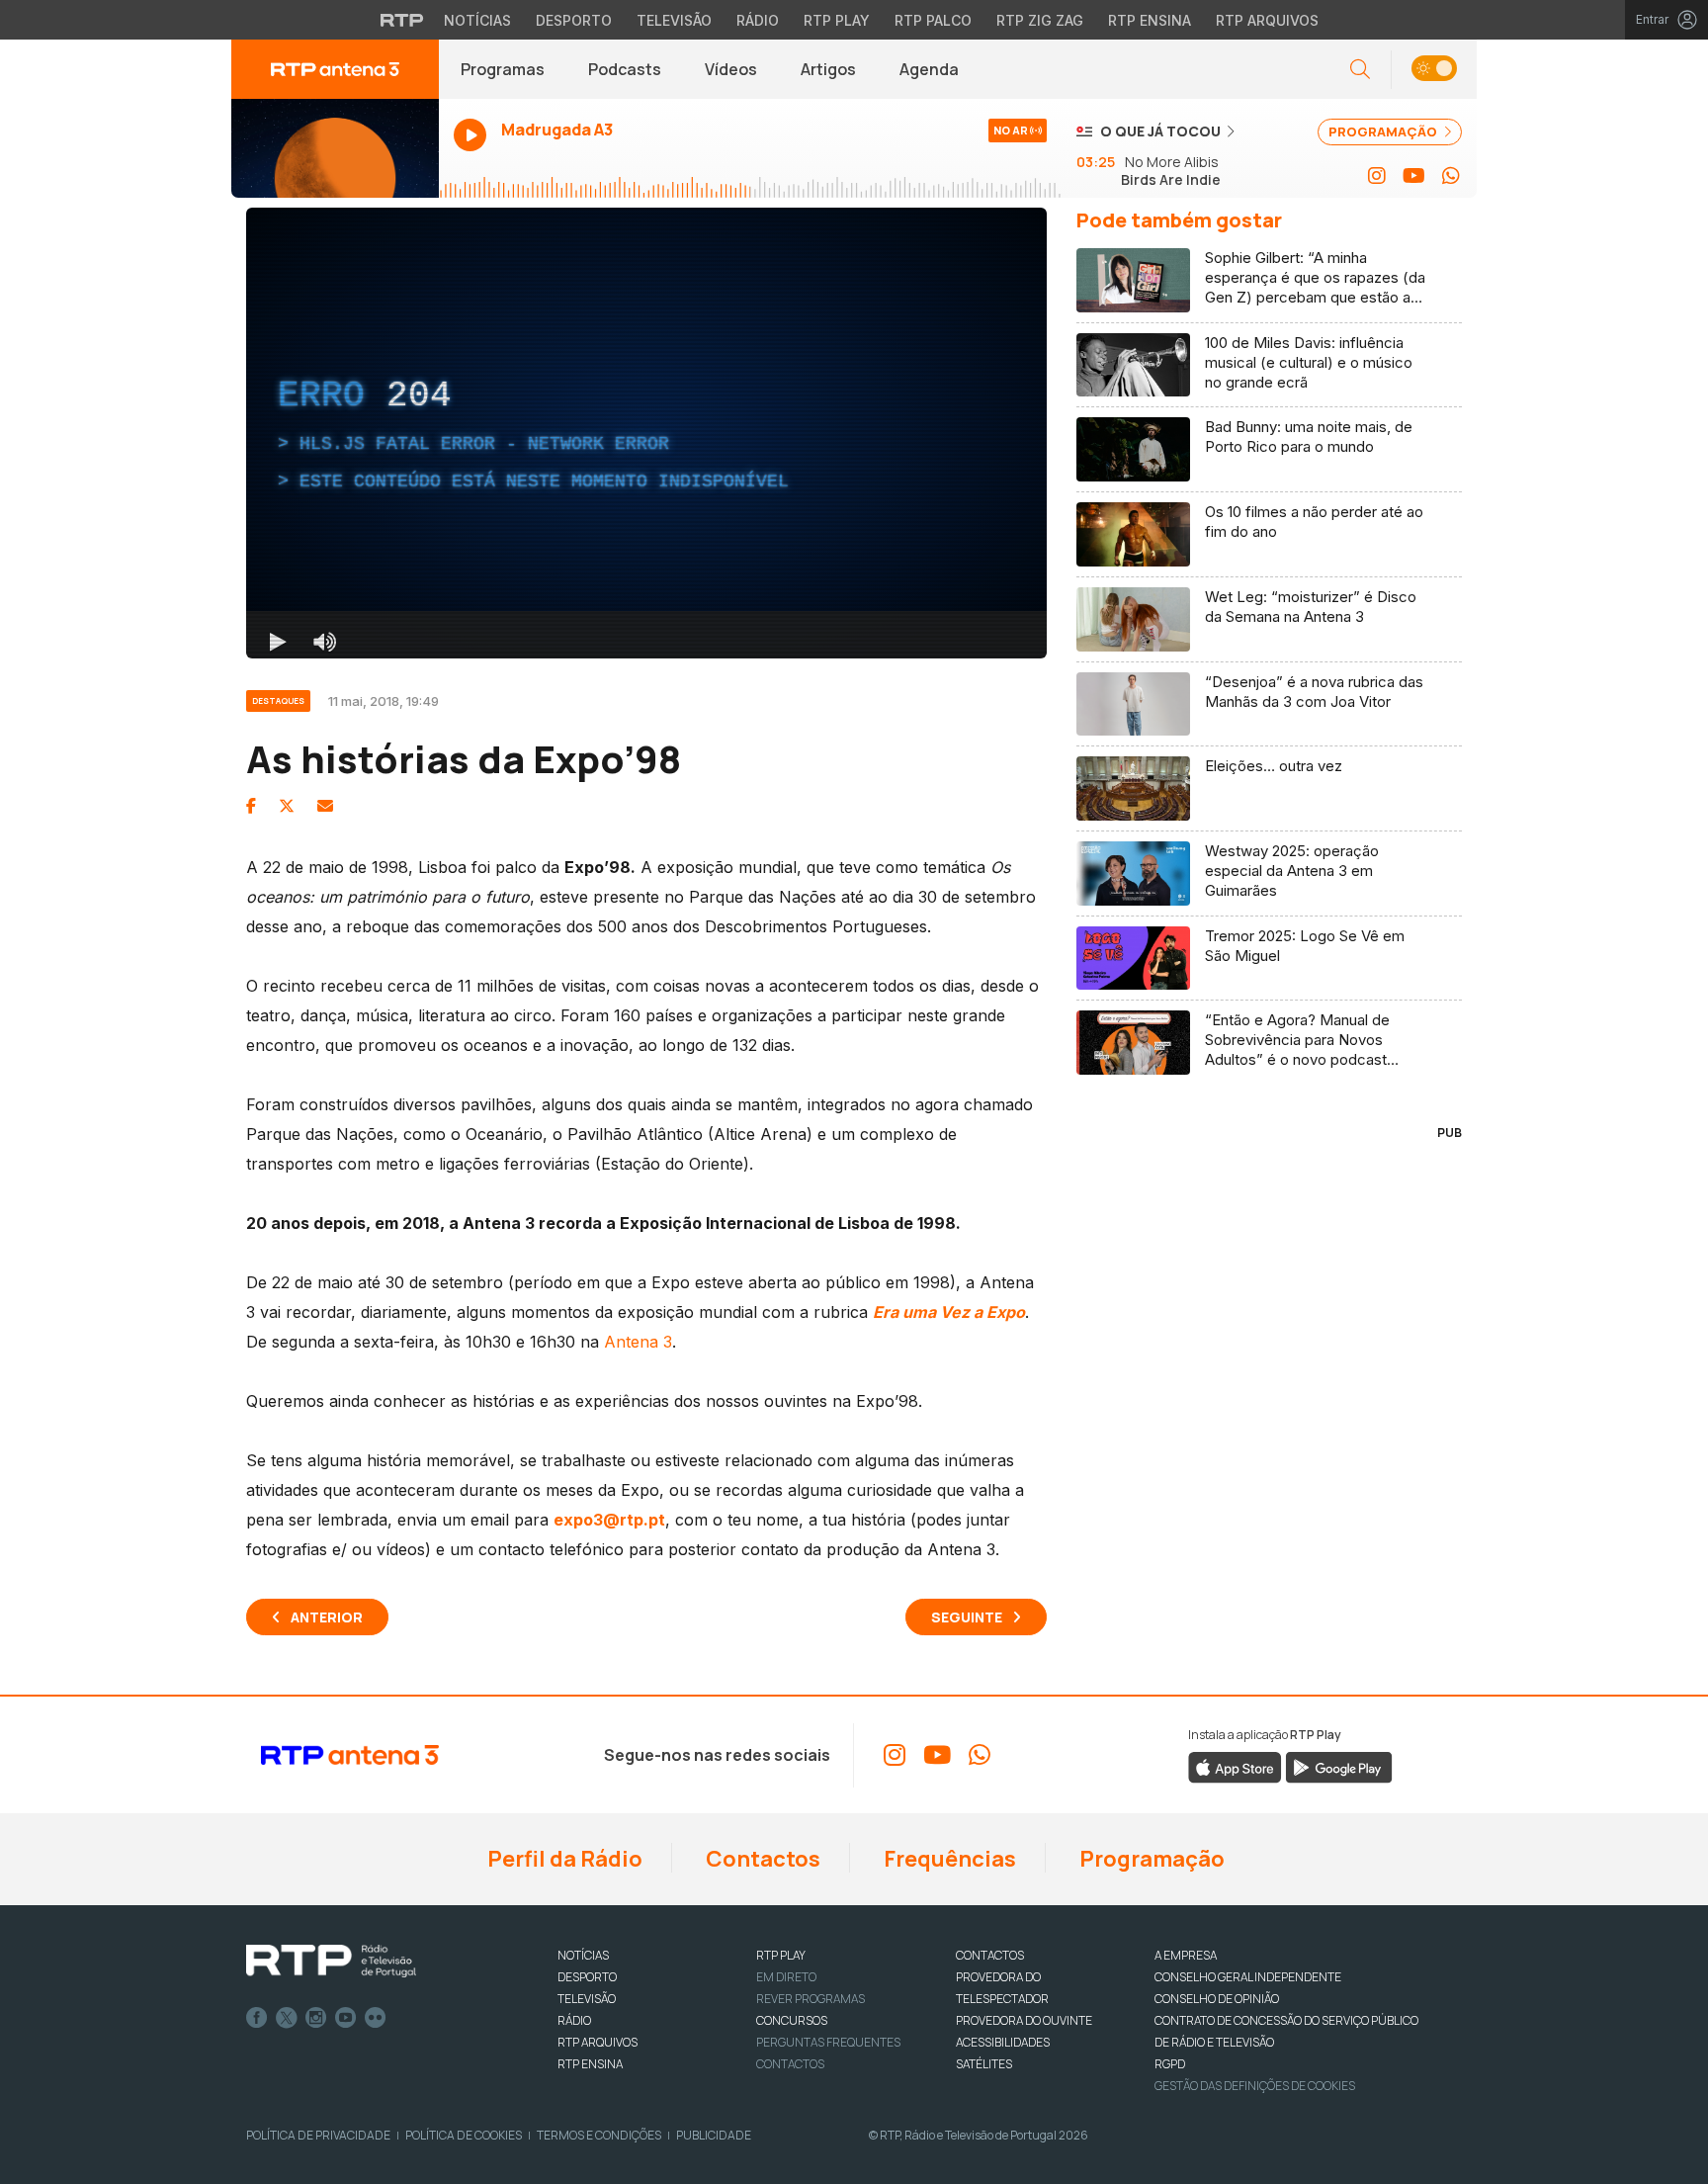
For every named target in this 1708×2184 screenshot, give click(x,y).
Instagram (316, 2018)
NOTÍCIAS (583, 1955)
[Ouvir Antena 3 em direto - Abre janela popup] (335, 148)
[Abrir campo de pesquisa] (1360, 70)
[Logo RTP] (331, 1962)
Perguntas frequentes (828, 2042)
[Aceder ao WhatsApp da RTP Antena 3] (1451, 176)
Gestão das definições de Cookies (1255, 2086)
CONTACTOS (990, 1955)
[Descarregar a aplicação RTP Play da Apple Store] (1235, 1766)
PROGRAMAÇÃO (1384, 131)
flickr (376, 2018)
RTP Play (837, 20)
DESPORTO (587, 1977)
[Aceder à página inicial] (335, 69)
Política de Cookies (464, 2135)
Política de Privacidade (318, 2135)
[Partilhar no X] (287, 806)
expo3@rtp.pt (609, 1520)
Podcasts (625, 69)
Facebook (257, 2018)
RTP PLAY (781, 1955)
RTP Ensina (1150, 20)
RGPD (1170, 2064)
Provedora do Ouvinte (1024, 2020)
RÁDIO (574, 2020)
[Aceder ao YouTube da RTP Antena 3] (1414, 176)
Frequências (948, 1859)
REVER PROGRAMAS (811, 1999)
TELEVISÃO (587, 1999)
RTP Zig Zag (1040, 20)
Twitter (287, 2018)
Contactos (761, 1859)
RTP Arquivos (1267, 20)
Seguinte (967, 1617)
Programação (1150, 1859)
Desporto (574, 20)
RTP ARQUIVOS (598, 2042)
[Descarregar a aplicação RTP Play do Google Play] (1339, 1766)
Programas (503, 69)
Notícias (477, 20)
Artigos (828, 69)
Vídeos (731, 69)
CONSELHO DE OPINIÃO (1217, 1999)
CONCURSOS (792, 2020)
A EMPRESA (1186, 1955)
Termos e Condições (599, 2135)
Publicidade (714, 2135)
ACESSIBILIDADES (1003, 2042)
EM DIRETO (786, 1977)
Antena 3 (638, 1342)
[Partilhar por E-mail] (325, 806)
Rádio (758, 20)
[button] (1434, 70)
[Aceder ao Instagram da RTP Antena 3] (1377, 176)
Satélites (984, 2064)
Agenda (929, 69)
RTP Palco (933, 20)
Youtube (346, 2018)
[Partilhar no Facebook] (251, 806)
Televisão (674, 20)
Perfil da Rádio (563, 1859)
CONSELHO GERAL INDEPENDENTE (1248, 1977)
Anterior (327, 1617)
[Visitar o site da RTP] (402, 20)
